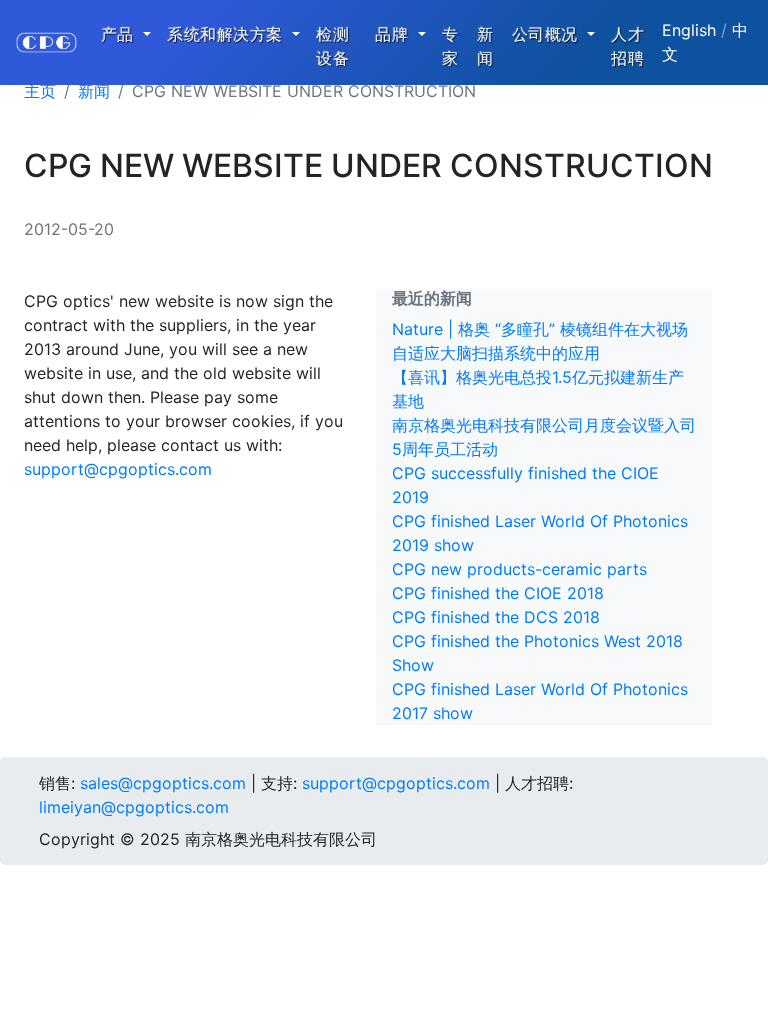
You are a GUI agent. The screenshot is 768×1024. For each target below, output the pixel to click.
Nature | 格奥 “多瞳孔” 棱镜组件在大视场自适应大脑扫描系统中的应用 (540, 341)
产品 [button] (120, 34)
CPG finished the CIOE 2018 (498, 593)
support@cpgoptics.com (118, 469)
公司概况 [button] (548, 34)
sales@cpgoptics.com (163, 783)
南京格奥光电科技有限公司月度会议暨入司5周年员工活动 (544, 437)
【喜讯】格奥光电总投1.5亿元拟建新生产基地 (538, 389)
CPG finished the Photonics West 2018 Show (537, 653)
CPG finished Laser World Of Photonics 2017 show (540, 701)
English (689, 30)
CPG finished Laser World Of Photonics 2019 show (540, 533)
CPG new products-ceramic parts (519, 569)
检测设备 (332, 46)
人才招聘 (627, 46)
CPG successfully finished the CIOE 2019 (525, 485)
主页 (40, 91)
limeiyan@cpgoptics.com (134, 807)
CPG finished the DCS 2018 (496, 617)
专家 (450, 46)
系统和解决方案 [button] (227, 34)
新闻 (485, 46)
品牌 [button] (394, 34)
